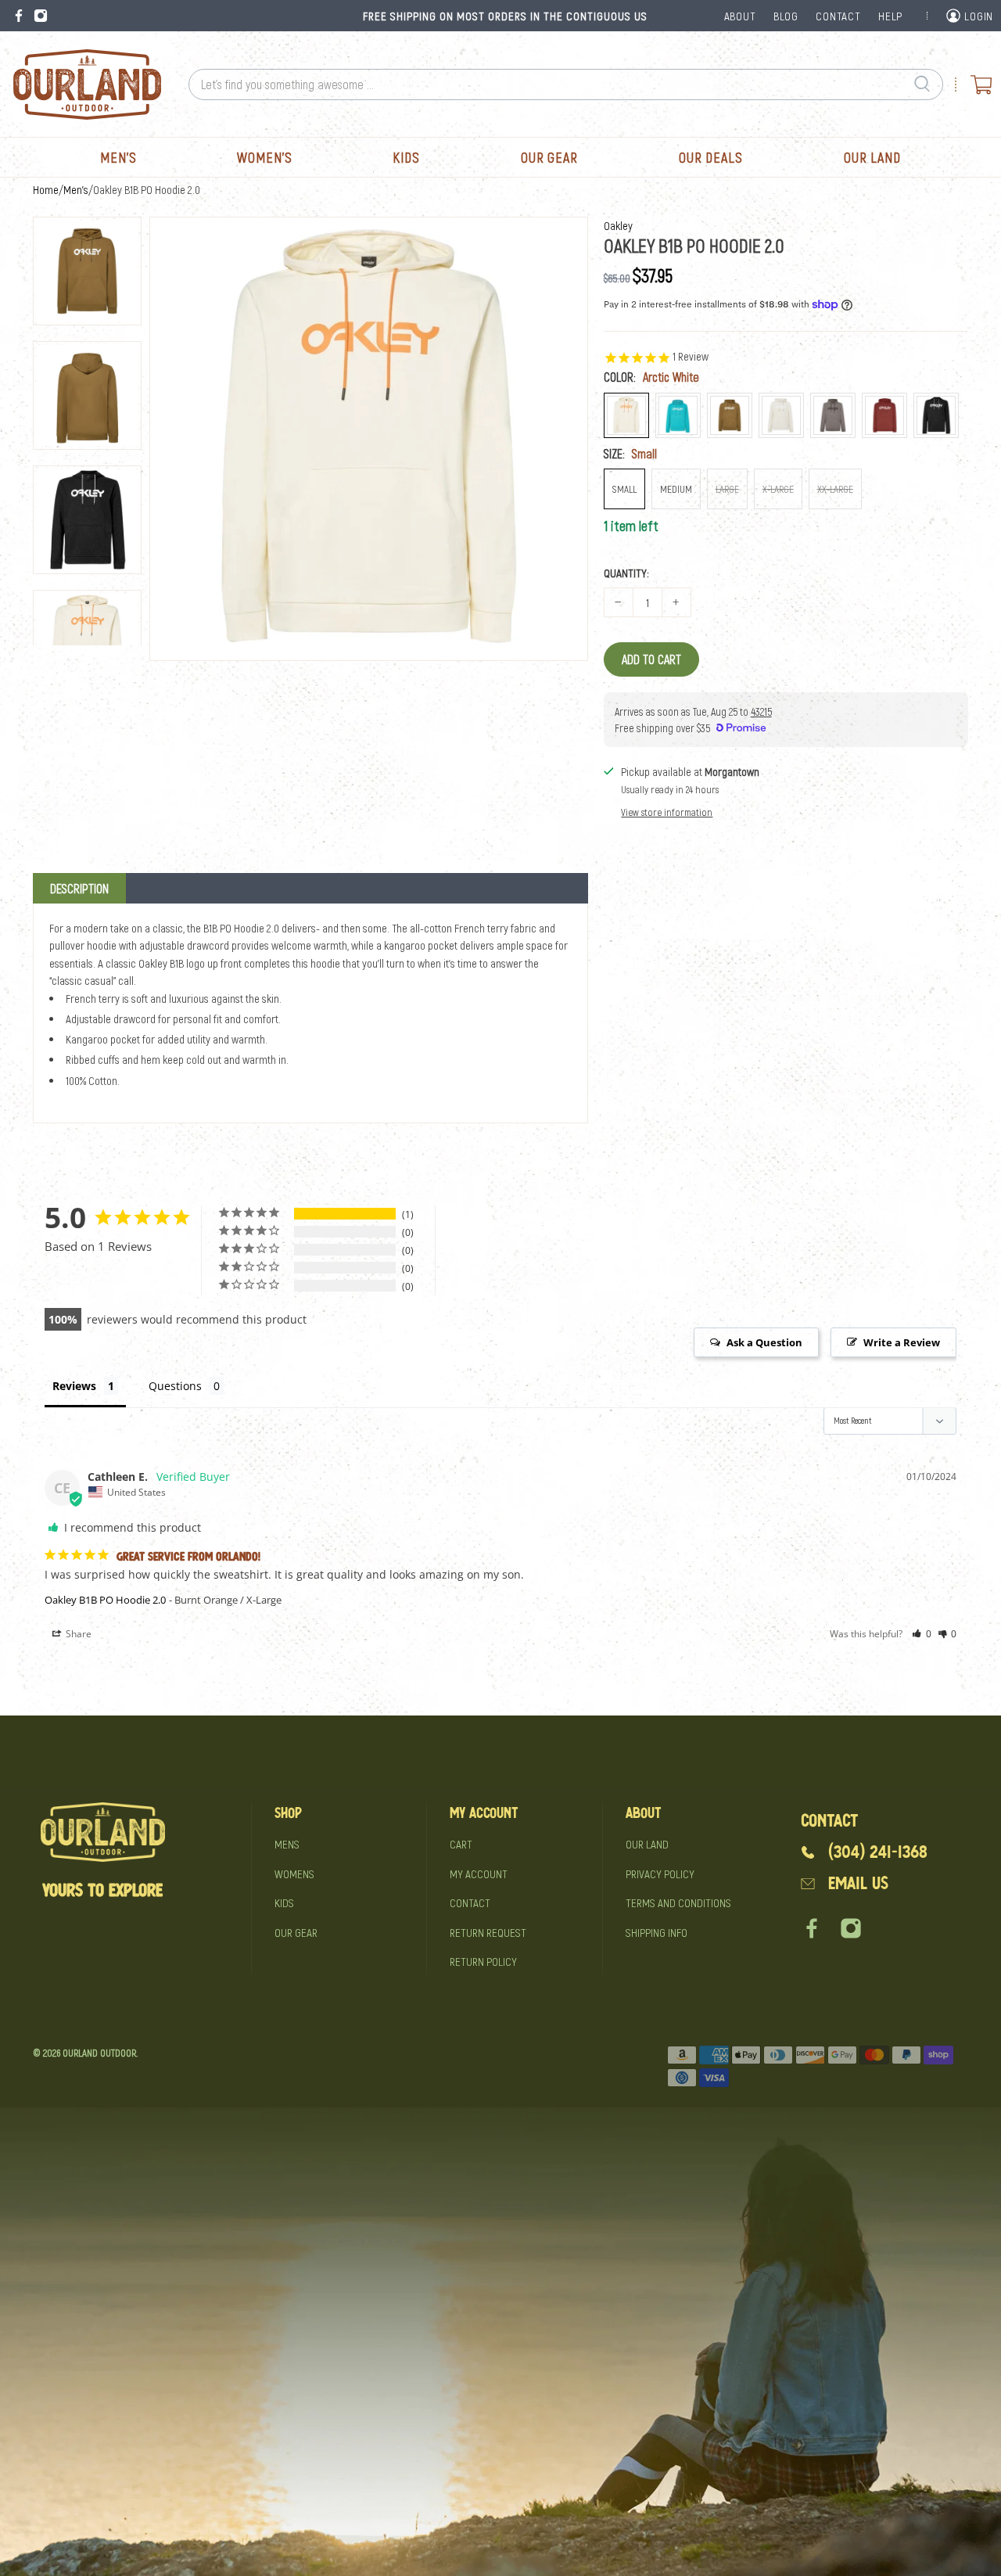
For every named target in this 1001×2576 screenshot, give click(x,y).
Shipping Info (657, 1932)
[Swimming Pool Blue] (678, 415)
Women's (264, 157)
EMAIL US (858, 1883)
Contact (470, 1902)
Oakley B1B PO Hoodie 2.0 (105, 1600)
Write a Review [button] (902, 1342)
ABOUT (740, 16)
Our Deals (711, 157)
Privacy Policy (660, 1874)
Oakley (618, 225)
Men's (118, 157)
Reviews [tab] (74, 1386)
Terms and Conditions (678, 1902)
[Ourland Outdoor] (87, 84)
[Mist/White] (781, 415)
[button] (922, 1634)
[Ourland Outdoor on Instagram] (41, 16)
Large (727, 489)
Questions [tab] (175, 1386)
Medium (676, 489)
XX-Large (835, 489)
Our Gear (549, 157)
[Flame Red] (884, 415)
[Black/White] (936, 415)
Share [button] (77, 1634)
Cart (461, 1844)
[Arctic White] (626, 415)
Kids (406, 157)
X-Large (778, 489)
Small (624, 489)
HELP (890, 16)
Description (79, 888)
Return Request (488, 1932)
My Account (479, 1874)
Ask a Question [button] (764, 1342)
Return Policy (483, 1961)
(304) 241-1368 (878, 1852)
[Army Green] (730, 415)
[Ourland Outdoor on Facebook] (19, 16)
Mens (287, 1844)
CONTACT (838, 16)
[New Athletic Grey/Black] (833, 415)
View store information (667, 812)
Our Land (872, 157)
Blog (786, 16)
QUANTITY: (626, 573)
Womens (294, 1874)
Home (46, 190)
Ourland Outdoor (99, 2053)
